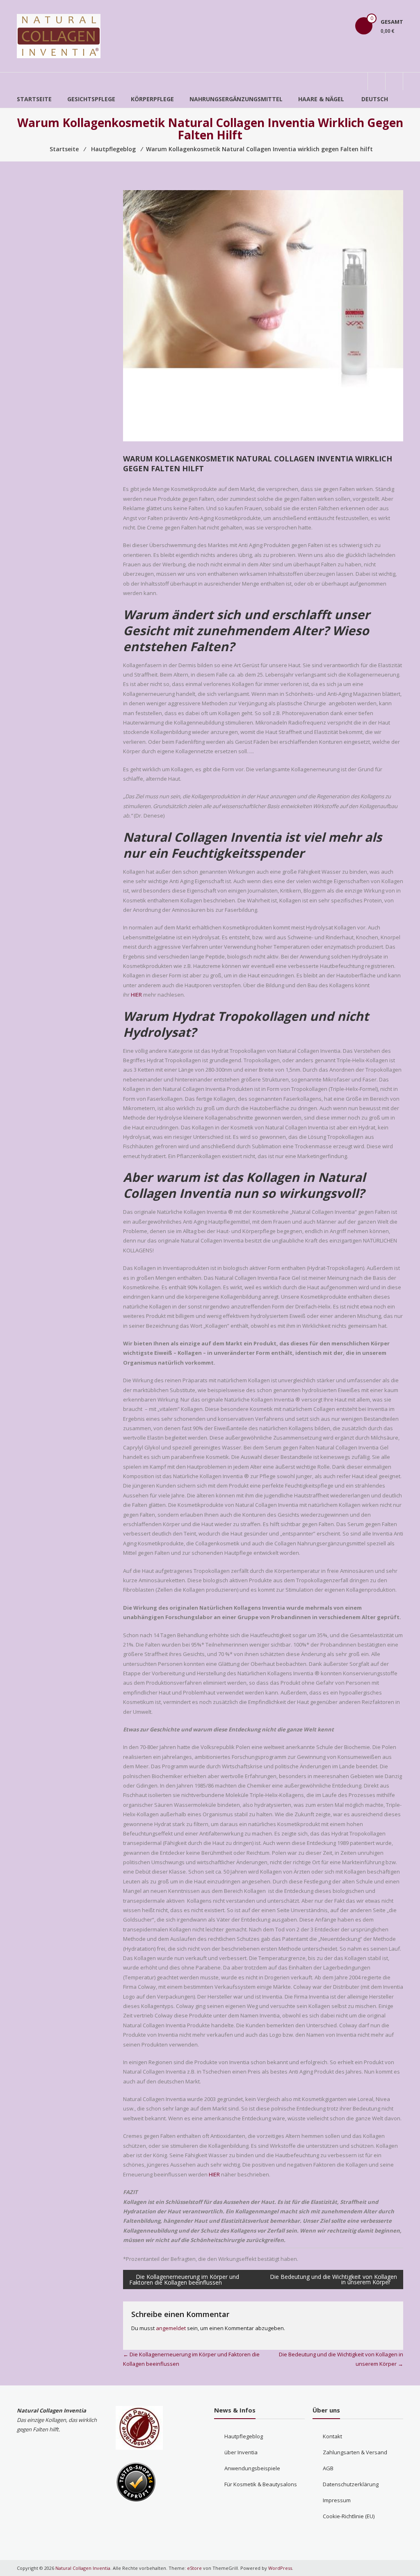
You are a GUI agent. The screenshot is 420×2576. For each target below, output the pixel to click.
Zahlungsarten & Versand (355, 2452)
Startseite (34, 99)
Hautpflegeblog (244, 2436)
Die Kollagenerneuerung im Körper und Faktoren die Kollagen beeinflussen (184, 2280)
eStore (194, 2568)
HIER (136, 995)
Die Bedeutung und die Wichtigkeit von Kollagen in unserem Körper (333, 2279)
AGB (328, 2468)
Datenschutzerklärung (351, 2484)
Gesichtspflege (91, 99)
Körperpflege (152, 99)
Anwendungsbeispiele (252, 2468)
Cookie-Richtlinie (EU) (349, 2516)
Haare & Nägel (321, 99)
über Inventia (241, 2452)
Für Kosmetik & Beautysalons (261, 2484)
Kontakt (332, 2436)
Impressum (337, 2500)
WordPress (280, 2568)
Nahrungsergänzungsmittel (236, 99)
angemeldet (171, 2328)
